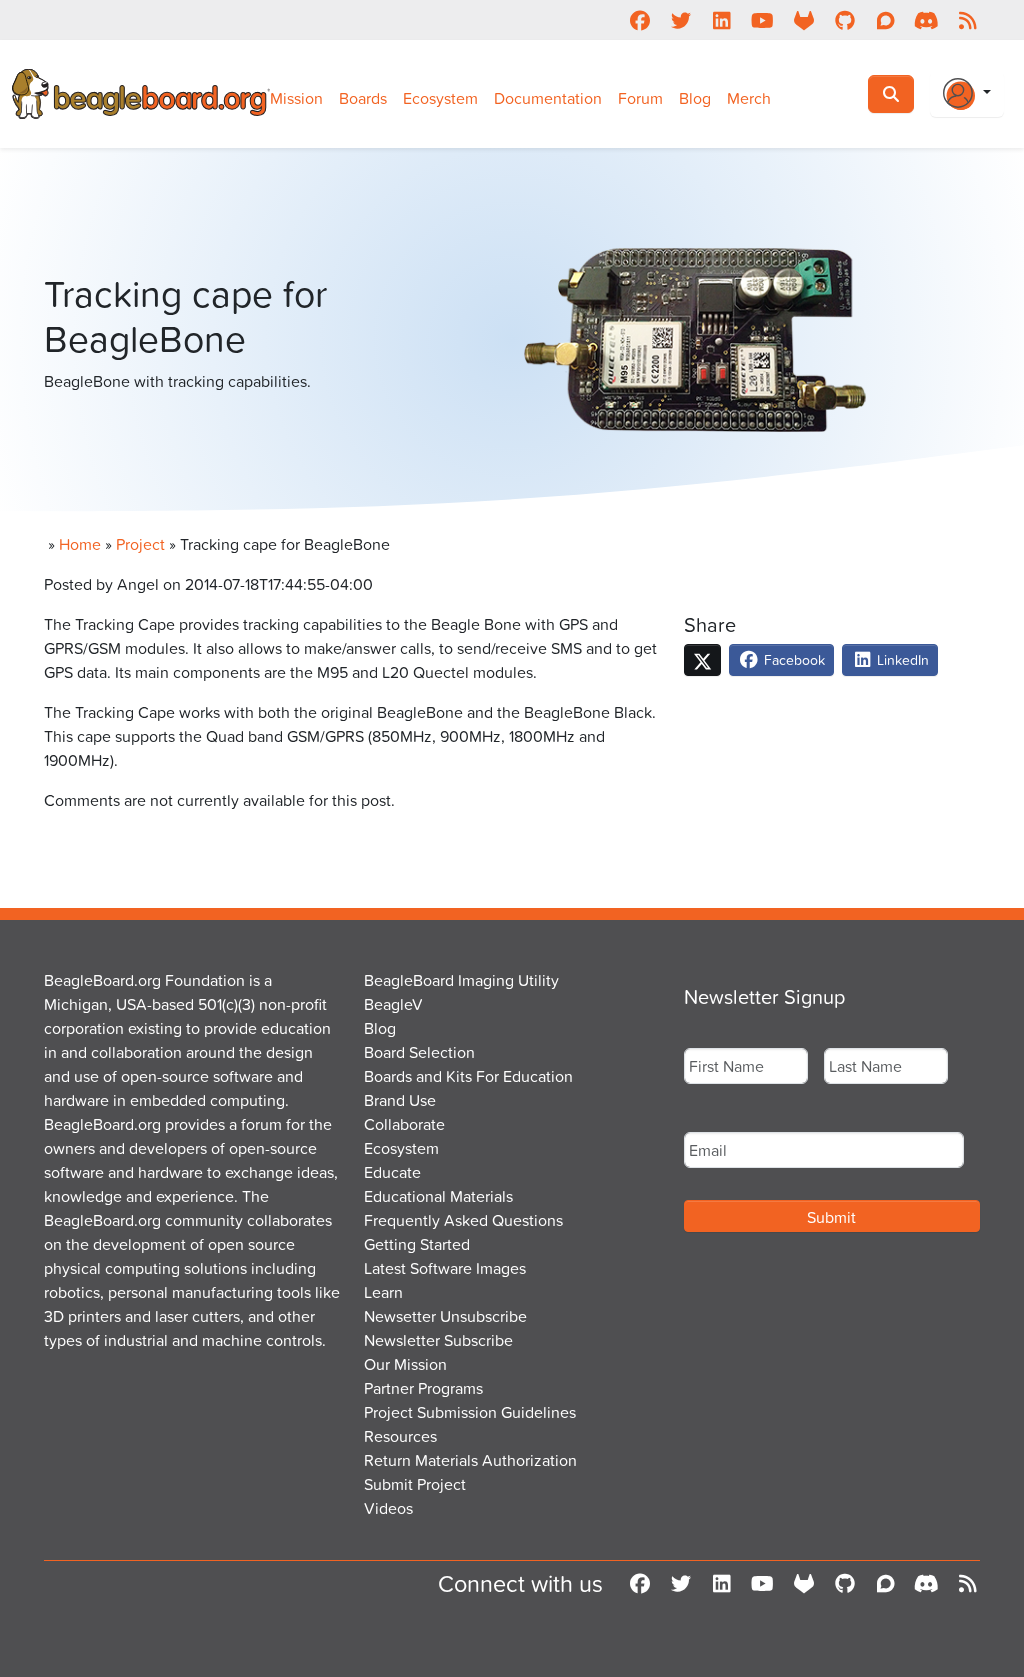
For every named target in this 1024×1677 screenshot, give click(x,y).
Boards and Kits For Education (468, 1076)
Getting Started (417, 1244)
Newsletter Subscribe (438, 1340)
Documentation (548, 98)
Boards (363, 98)
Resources (400, 1436)
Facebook (792, 659)
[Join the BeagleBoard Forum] (885, 20)
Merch (749, 98)
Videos (388, 1508)
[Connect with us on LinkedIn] (721, 20)
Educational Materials (438, 1196)
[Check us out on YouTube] (762, 20)
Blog (695, 98)
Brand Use (400, 1100)
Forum (640, 98)
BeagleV (393, 1004)
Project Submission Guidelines (470, 1412)
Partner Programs (423, 1388)
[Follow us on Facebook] (639, 20)
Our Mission (405, 1364)
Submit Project (415, 1484)
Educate (392, 1172)
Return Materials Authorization (470, 1460)
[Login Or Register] (967, 94)
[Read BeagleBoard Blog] (967, 20)
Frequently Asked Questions (463, 1220)
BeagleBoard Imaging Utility (461, 980)
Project (140, 544)
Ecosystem (440, 98)
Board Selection (419, 1052)
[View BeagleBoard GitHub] (844, 20)
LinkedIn (901, 659)
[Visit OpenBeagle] (803, 20)
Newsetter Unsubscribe (445, 1316)
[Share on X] (702, 660)
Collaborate (404, 1124)
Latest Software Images (445, 1268)
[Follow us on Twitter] (680, 20)
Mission (296, 98)
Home (80, 544)
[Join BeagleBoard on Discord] (926, 20)
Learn (383, 1292)
